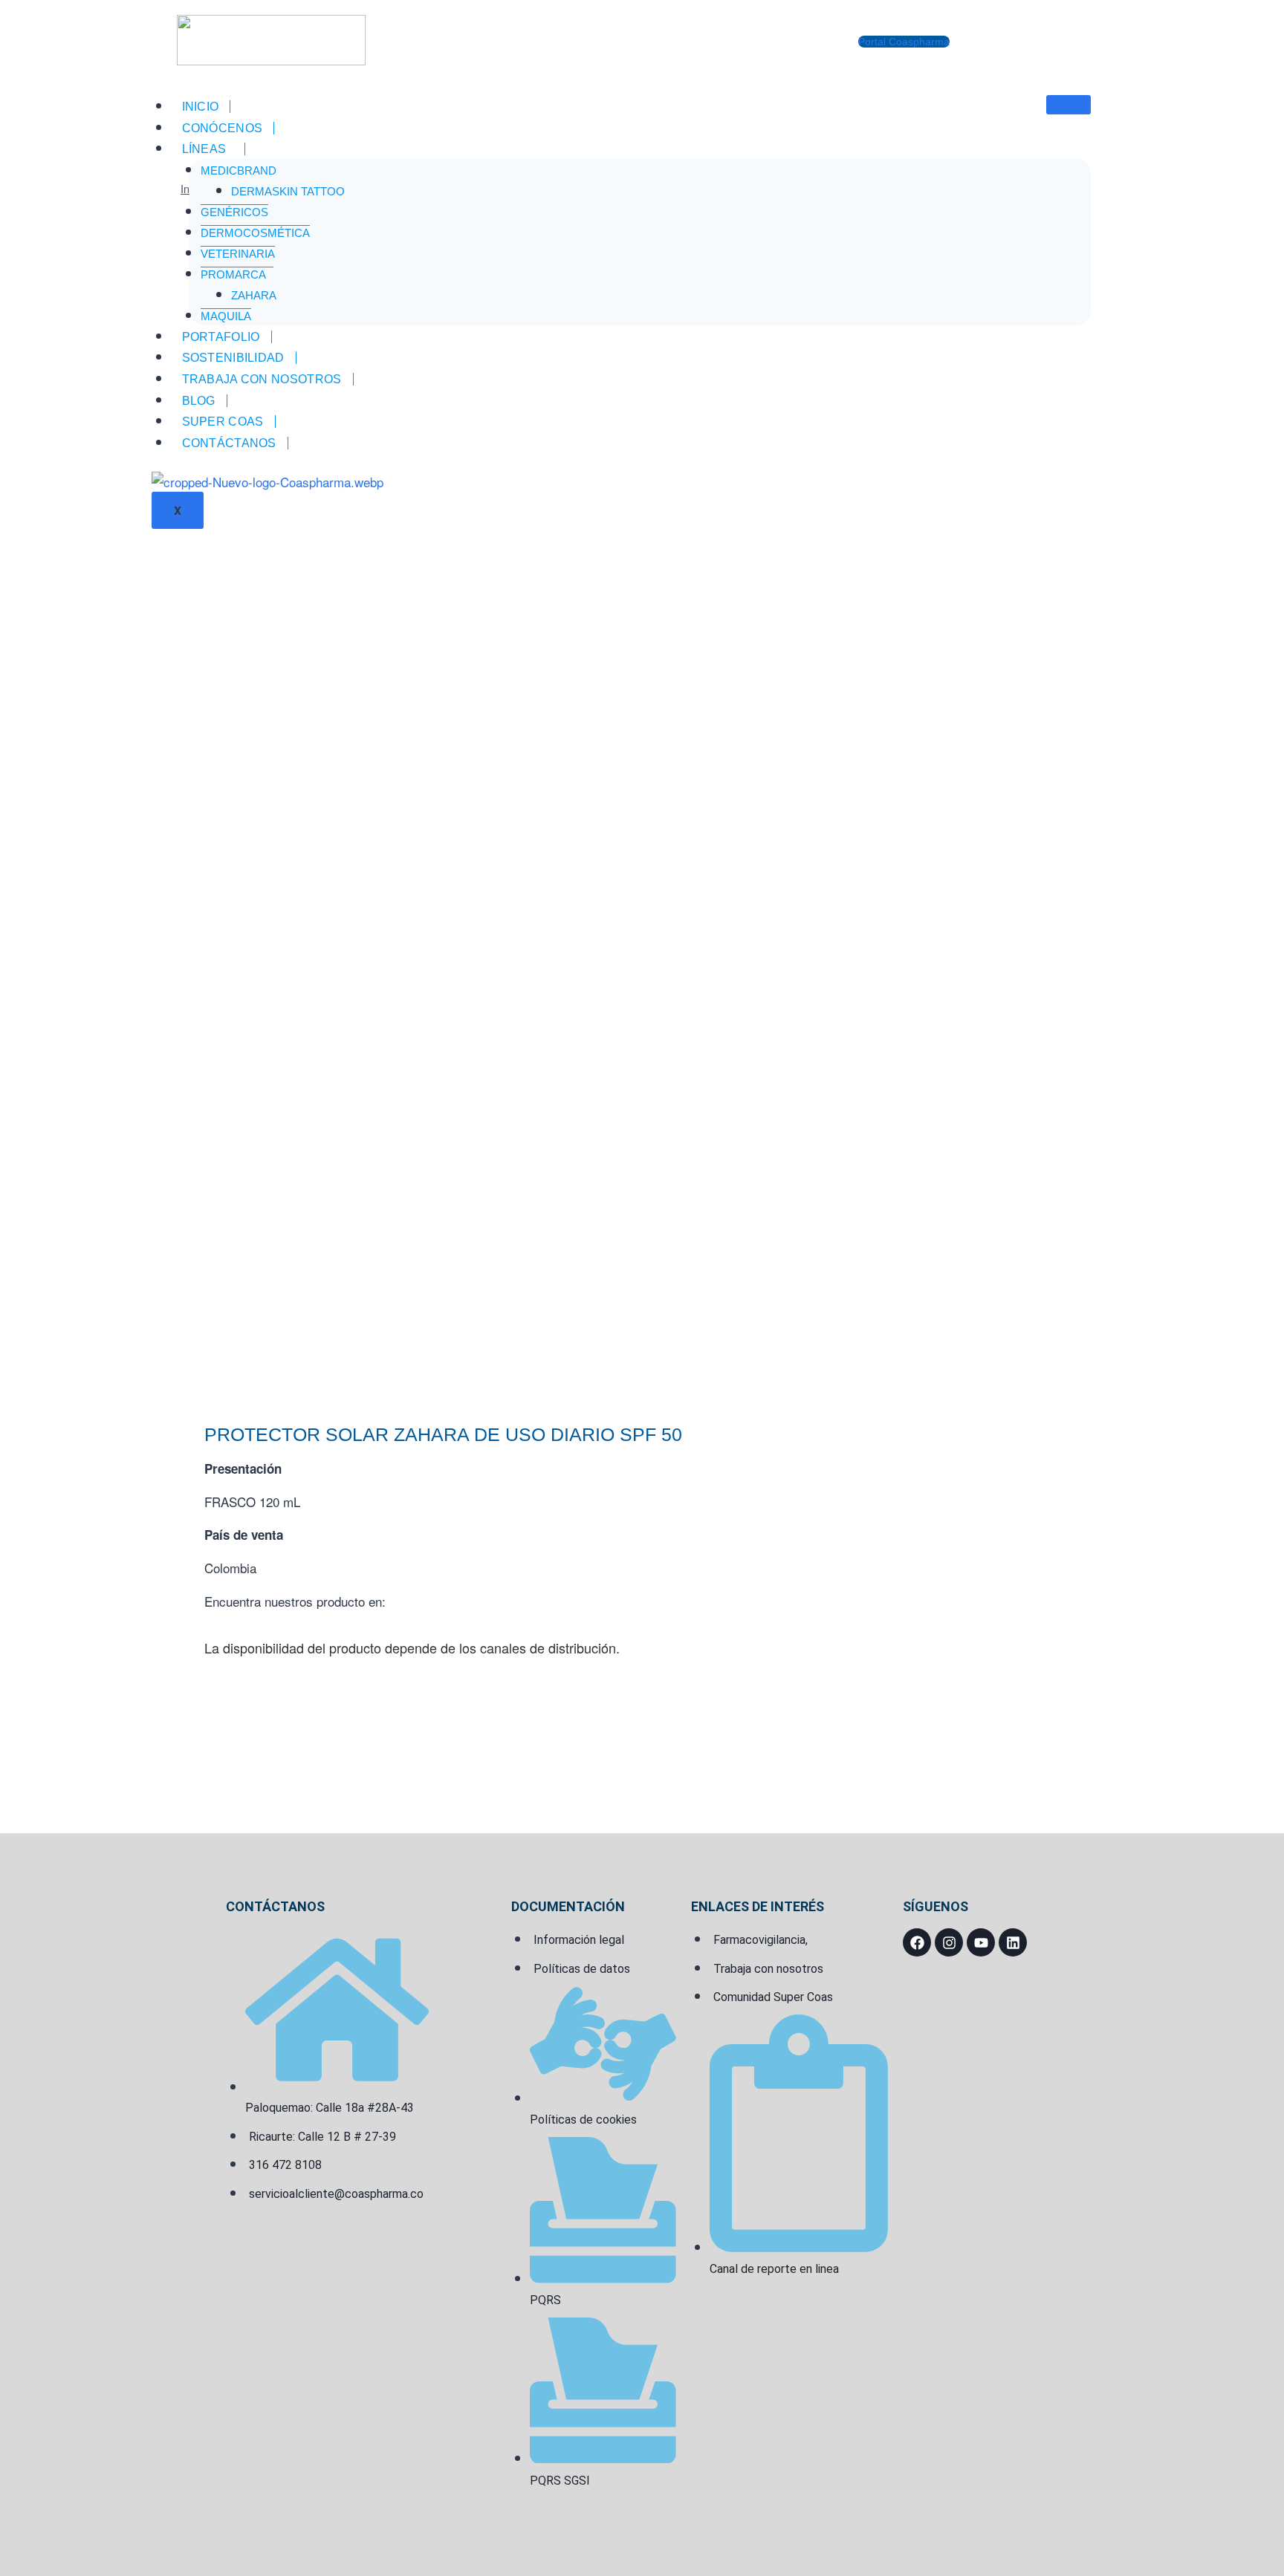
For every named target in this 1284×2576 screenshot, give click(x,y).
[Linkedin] (1013, 1942)
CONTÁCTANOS (229, 443)
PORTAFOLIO (221, 337)
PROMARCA (233, 274)
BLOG (199, 401)
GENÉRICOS (234, 212)
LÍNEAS (204, 149)
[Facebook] (917, 1942)
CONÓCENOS (223, 128)
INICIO (201, 107)
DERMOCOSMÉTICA (255, 233)
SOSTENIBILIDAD (233, 358)
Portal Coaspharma (904, 42)
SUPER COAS (223, 422)
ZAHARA (254, 295)
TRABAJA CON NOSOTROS (262, 379)
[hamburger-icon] (1069, 105)
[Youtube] (981, 1942)
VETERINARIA (238, 254)
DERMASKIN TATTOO (288, 191)
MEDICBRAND (239, 170)
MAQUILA (226, 316)
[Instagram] (949, 1942)
